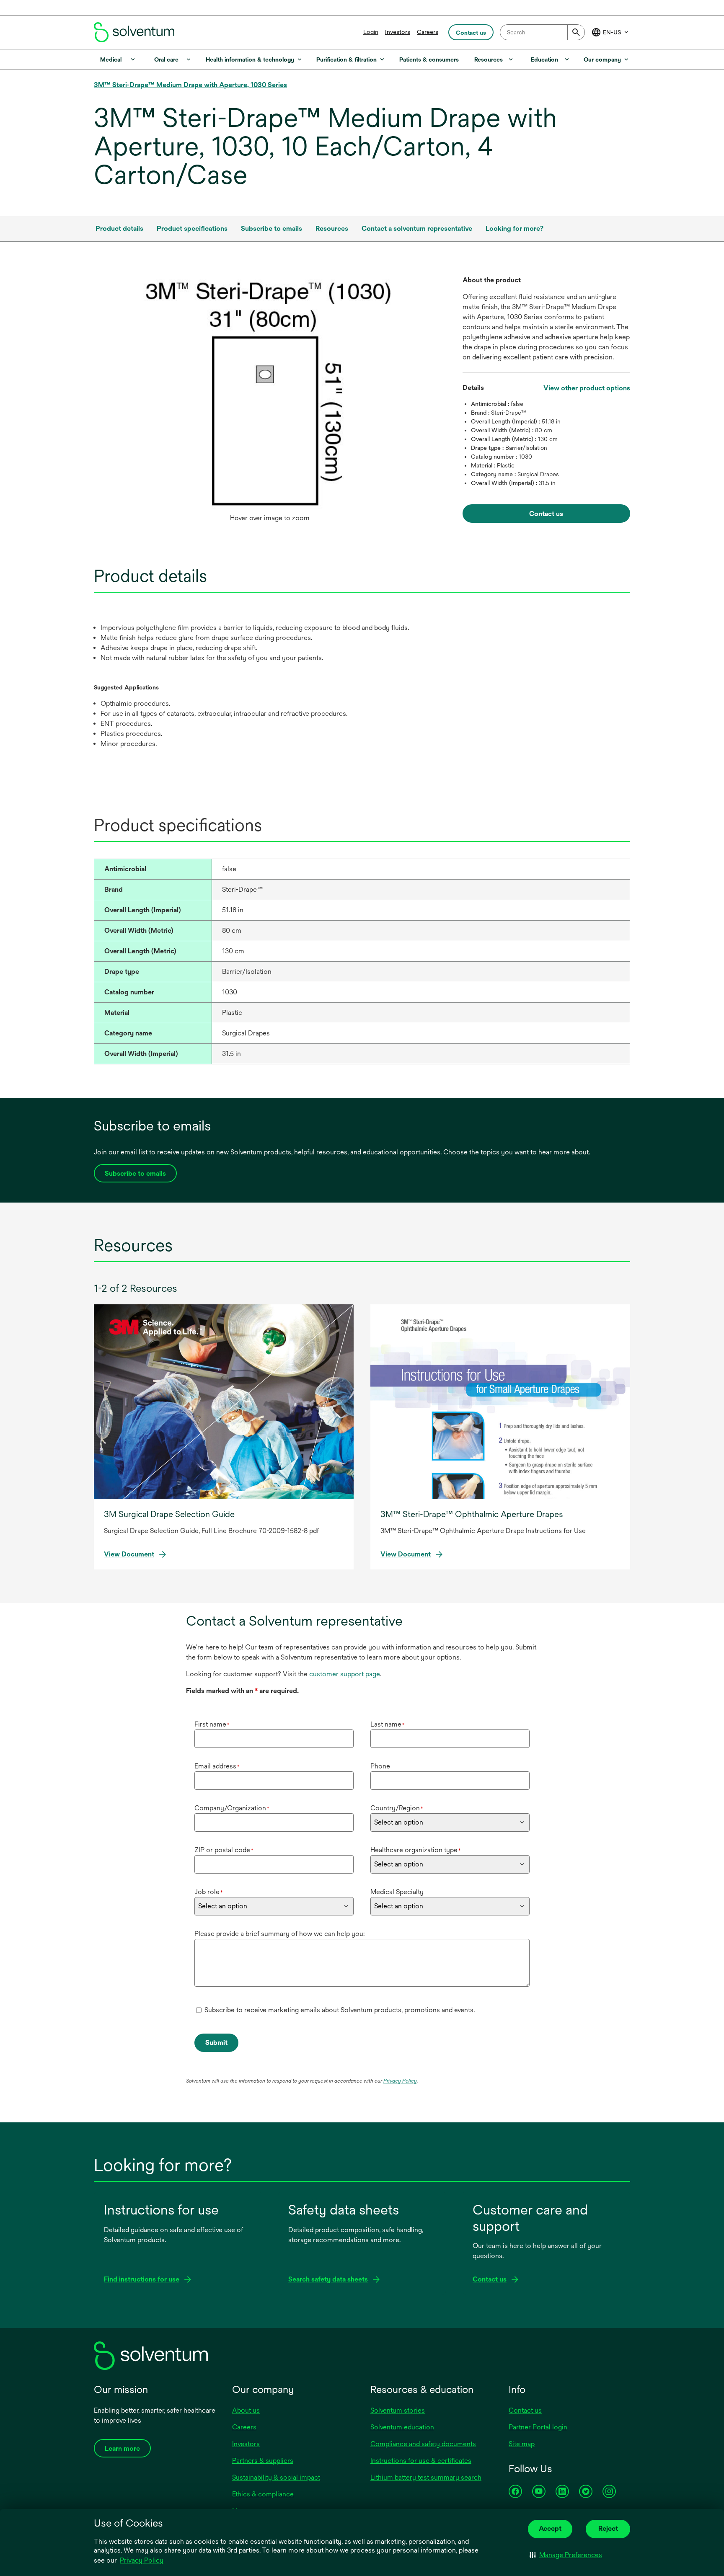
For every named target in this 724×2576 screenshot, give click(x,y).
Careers (428, 32)
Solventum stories (398, 2410)
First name (212, 1724)
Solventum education (402, 2427)
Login (371, 32)
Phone (380, 1766)
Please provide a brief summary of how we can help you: (279, 1934)
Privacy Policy (142, 2560)
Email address (217, 1766)
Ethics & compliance (263, 2494)
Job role (209, 1892)
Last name (388, 1724)
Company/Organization (232, 1808)
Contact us (525, 2410)
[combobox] (542, 32)
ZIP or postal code (224, 1850)
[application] (270, 392)
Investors (398, 32)
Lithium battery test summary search (426, 2477)
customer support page (345, 1674)
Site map (522, 2444)
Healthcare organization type (416, 1850)
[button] (566, 2555)
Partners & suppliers (263, 2461)
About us (246, 2410)
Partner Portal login (538, 2427)
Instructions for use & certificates (421, 2461)
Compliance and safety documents (423, 2444)
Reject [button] (608, 2528)
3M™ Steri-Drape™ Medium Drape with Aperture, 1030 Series (190, 85)
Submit (216, 2043)
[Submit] (576, 32)
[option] (270, 401)
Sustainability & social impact (276, 2477)
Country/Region (397, 1808)
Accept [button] (550, 2528)
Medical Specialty (397, 1892)
